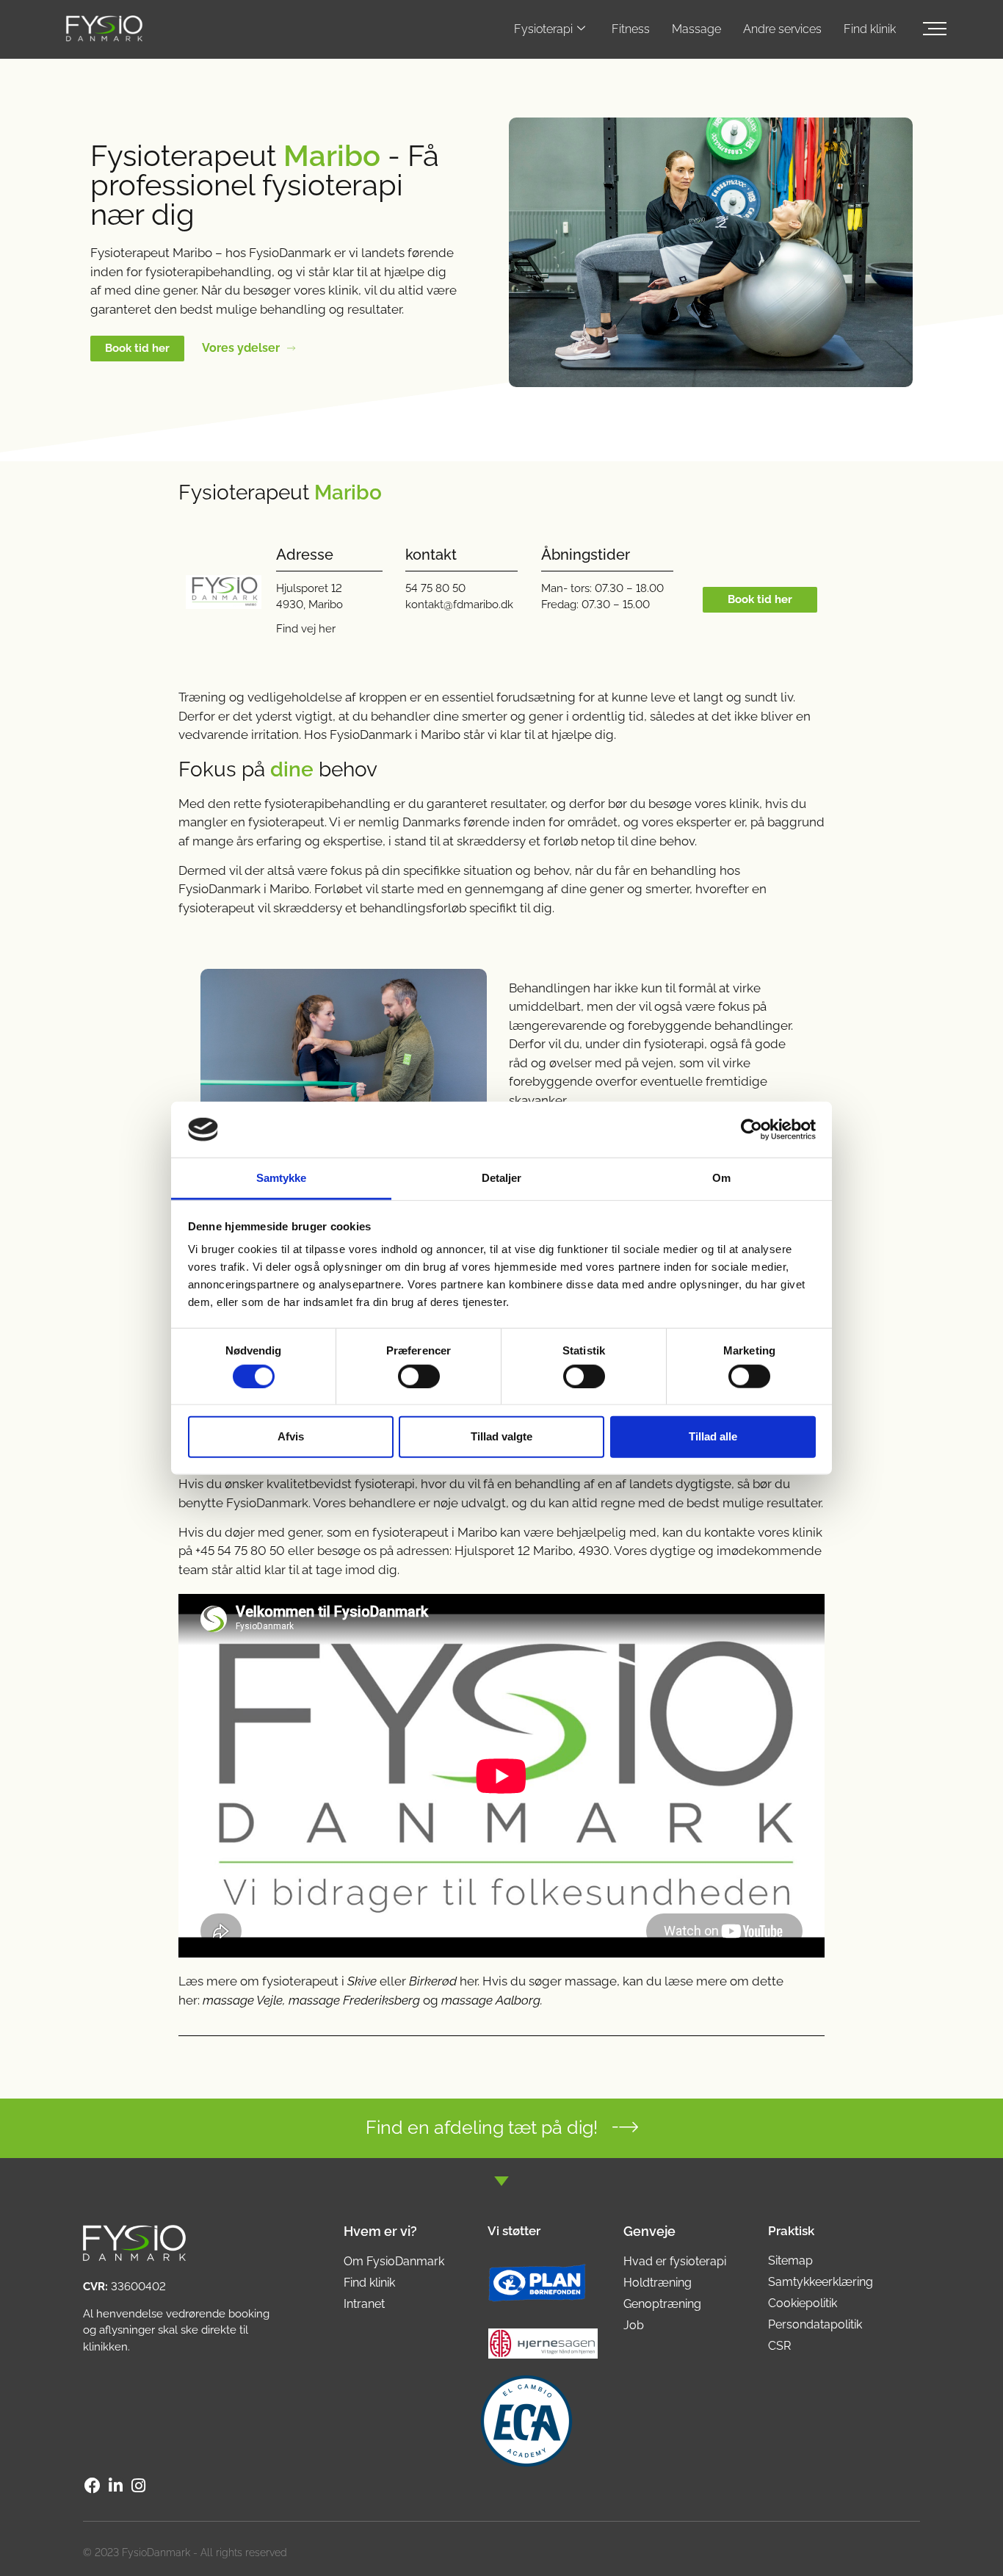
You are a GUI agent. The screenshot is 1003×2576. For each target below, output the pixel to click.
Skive (362, 1981)
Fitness (631, 29)
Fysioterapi (543, 29)
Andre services (782, 29)
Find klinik (870, 29)
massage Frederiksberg (354, 2000)
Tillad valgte (501, 1436)
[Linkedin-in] (115, 2486)
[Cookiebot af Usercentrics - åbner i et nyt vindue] (752, 1130)
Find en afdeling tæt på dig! (482, 2127)
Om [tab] (721, 1178)
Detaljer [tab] (502, 1178)
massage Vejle (243, 2000)
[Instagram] (139, 2486)
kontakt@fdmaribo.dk (459, 605)
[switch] (419, 1376)
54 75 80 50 (435, 588)
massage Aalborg (491, 2000)
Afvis (291, 1436)
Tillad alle (713, 1436)
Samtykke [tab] (282, 1178)
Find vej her (306, 629)
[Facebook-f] (93, 2486)
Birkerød (433, 1981)
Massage (696, 29)
